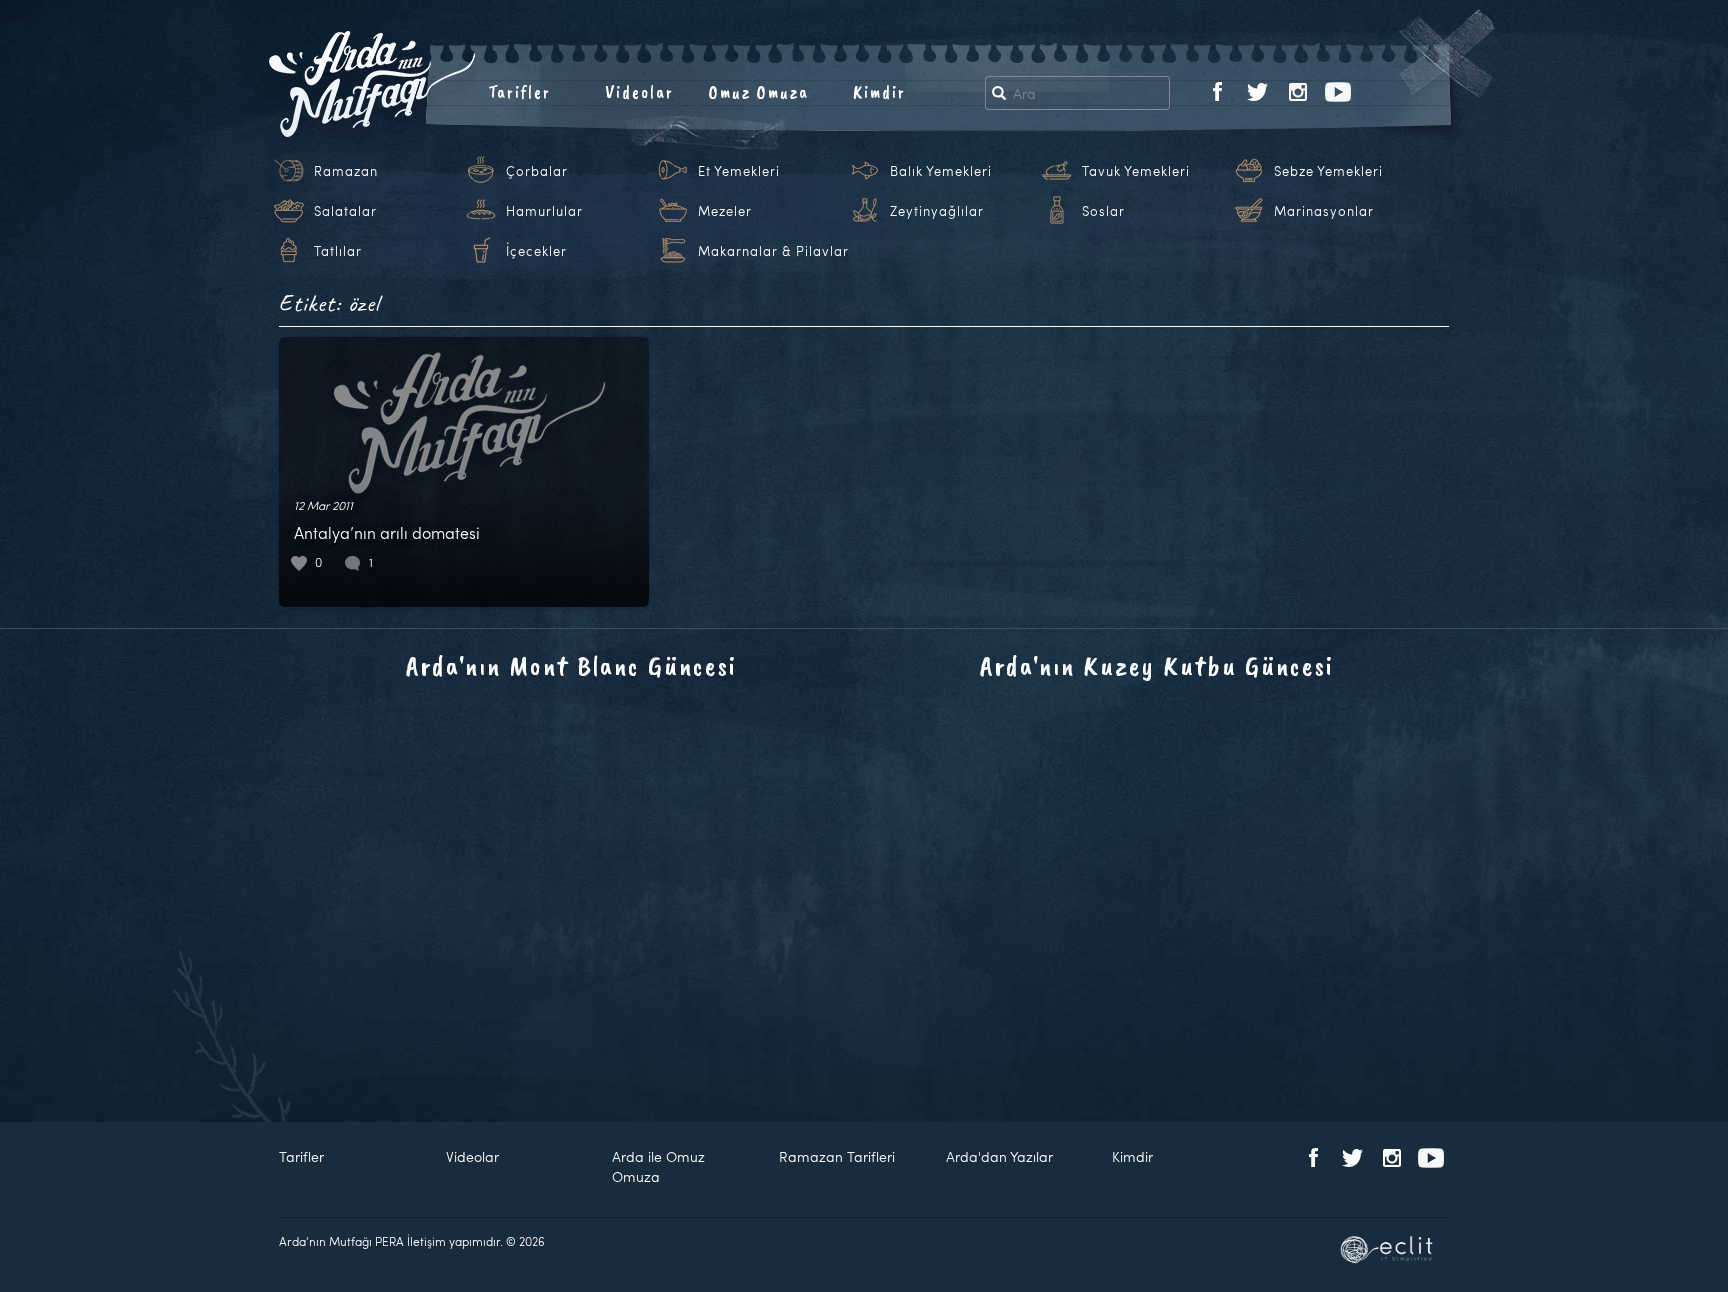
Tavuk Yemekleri (1136, 171)
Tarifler (519, 92)
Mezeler (725, 211)
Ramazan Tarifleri (837, 1156)
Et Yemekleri (739, 171)
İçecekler (536, 251)
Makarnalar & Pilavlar (773, 251)
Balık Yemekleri (941, 171)
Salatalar (345, 211)
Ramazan (346, 171)
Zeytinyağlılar (937, 211)
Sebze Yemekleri (1328, 171)
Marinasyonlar (1324, 211)
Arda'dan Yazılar (999, 1156)
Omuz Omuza (759, 92)
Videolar (639, 92)
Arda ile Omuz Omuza (658, 1166)
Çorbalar (537, 171)
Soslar (1103, 211)
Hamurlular (544, 211)
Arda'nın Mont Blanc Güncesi (571, 665)
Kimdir (879, 92)
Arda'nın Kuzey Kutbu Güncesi (1157, 665)
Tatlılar (338, 251)
